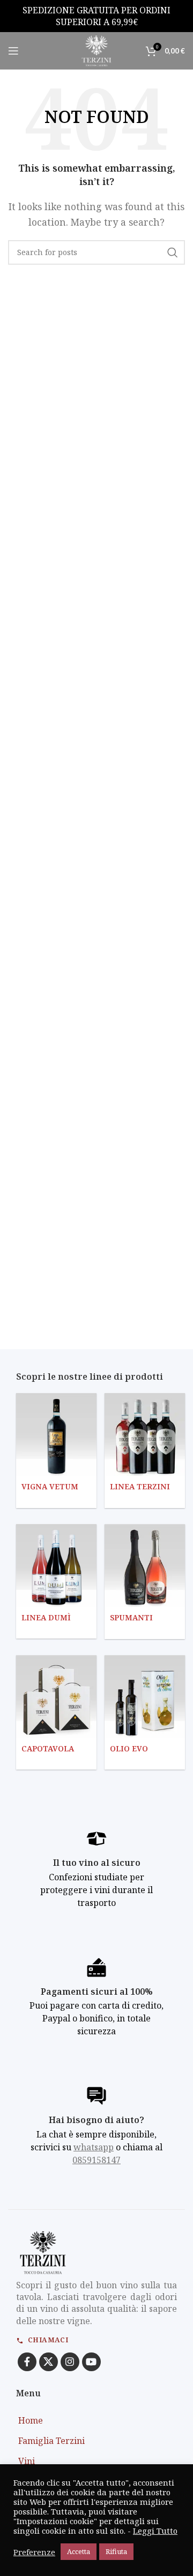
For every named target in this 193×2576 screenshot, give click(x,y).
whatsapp (94, 2147)
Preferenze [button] (34, 2552)
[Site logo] (96, 50)
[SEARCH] (173, 252)
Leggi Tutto (155, 2531)
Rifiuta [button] (116, 2551)
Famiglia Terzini (51, 2441)
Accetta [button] (79, 2551)
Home (31, 2420)
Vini (27, 2461)
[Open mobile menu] (13, 51)
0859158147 (96, 2160)
